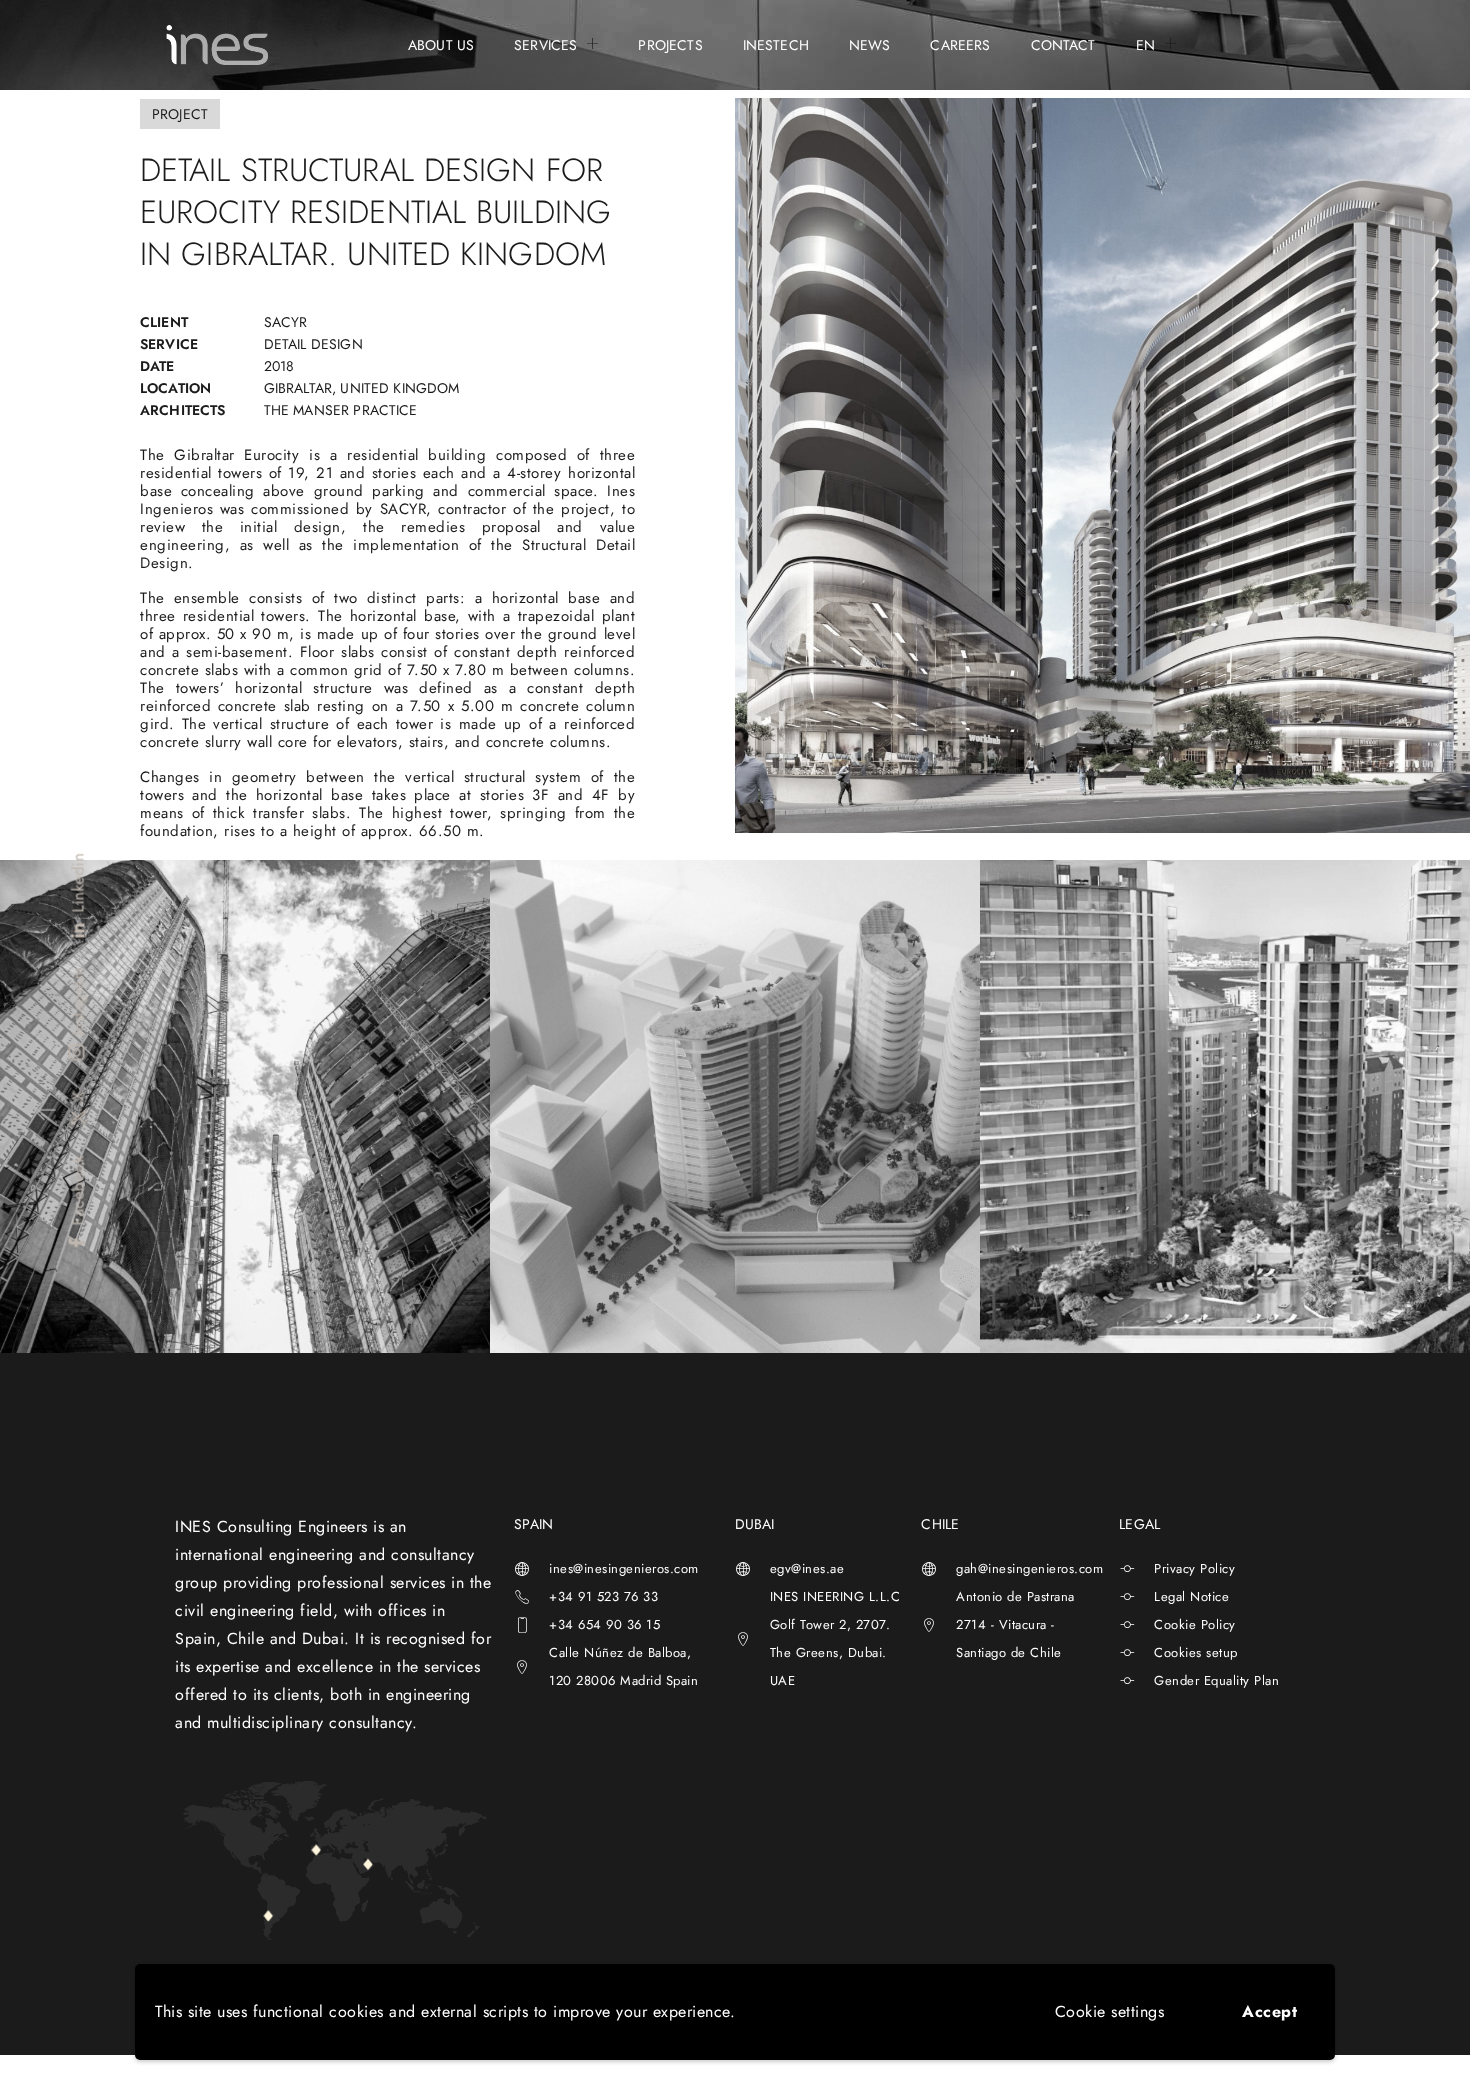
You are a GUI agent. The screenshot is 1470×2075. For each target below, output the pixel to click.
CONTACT (1063, 45)
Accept (1269, 2011)
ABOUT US (441, 45)
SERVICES (545, 45)
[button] (43, 1110)
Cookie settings (1110, 2011)
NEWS (870, 45)
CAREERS (960, 45)
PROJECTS (670, 45)
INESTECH (776, 45)
